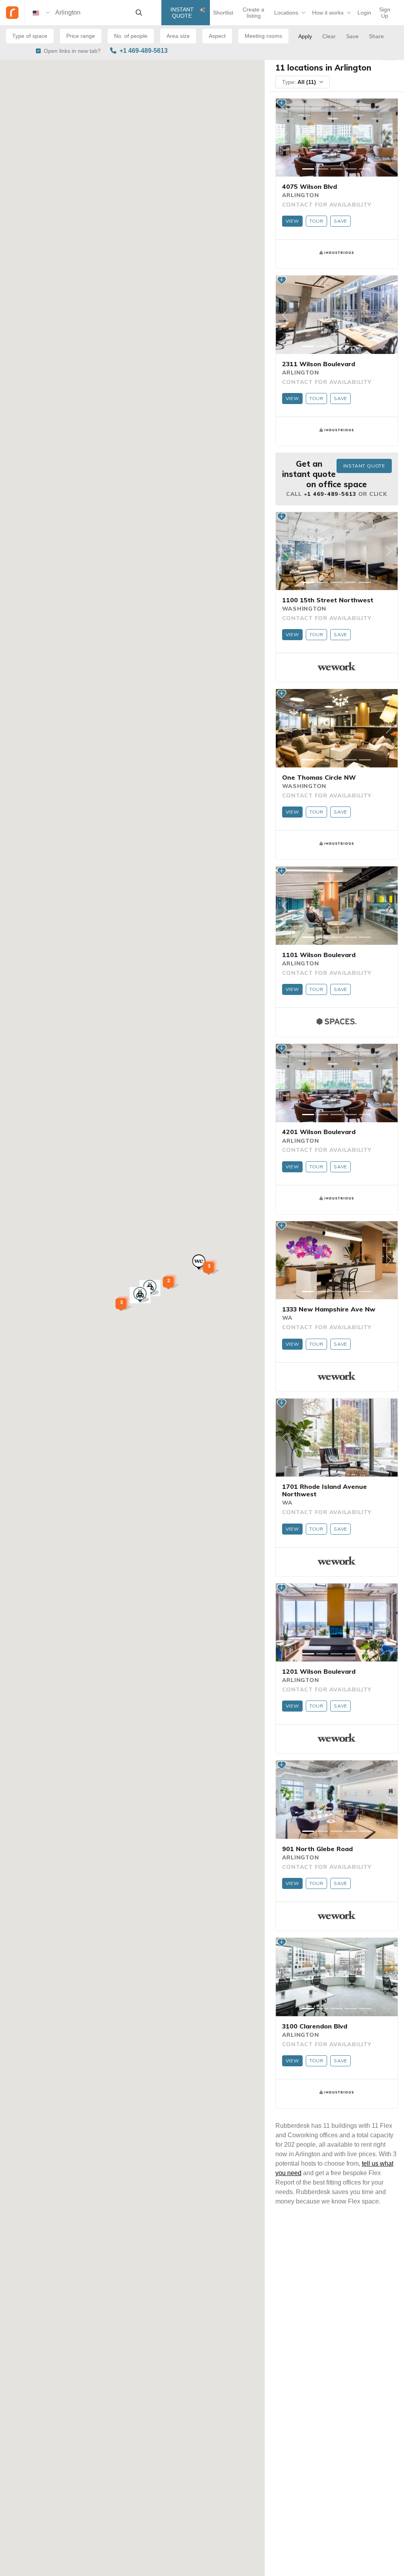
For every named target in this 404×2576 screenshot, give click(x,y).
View (292, 221)
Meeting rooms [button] (263, 36)
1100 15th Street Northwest (328, 600)
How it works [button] (328, 13)
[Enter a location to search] (139, 13)
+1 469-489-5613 (144, 51)
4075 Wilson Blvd (310, 186)
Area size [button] (178, 36)
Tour (316, 221)
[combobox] (92, 13)
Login (364, 13)
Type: (299, 82)
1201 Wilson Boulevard (319, 1671)
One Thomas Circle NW (319, 777)
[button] (140, 1295)
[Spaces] (337, 1021)
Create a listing (253, 13)
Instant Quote (182, 13)
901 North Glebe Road (317, 1849)
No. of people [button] (131, 36)
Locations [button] (286, 13)
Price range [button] (81, 36)
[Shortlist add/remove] (282, 103)
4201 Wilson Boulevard (319, 1132)
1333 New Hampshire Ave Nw (329, 1309)
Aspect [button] (217, 36)
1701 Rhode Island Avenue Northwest (325, 1490)
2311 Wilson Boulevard (319, 364)
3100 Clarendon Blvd (315, 2026)
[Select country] (41, 13)
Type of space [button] (30, 36)
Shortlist (223, 13)
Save (340, 221)
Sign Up (385, 13)
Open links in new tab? (72, 51)
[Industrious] (337, 253)
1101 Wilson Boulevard (319, 955)
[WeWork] (337, 666)
